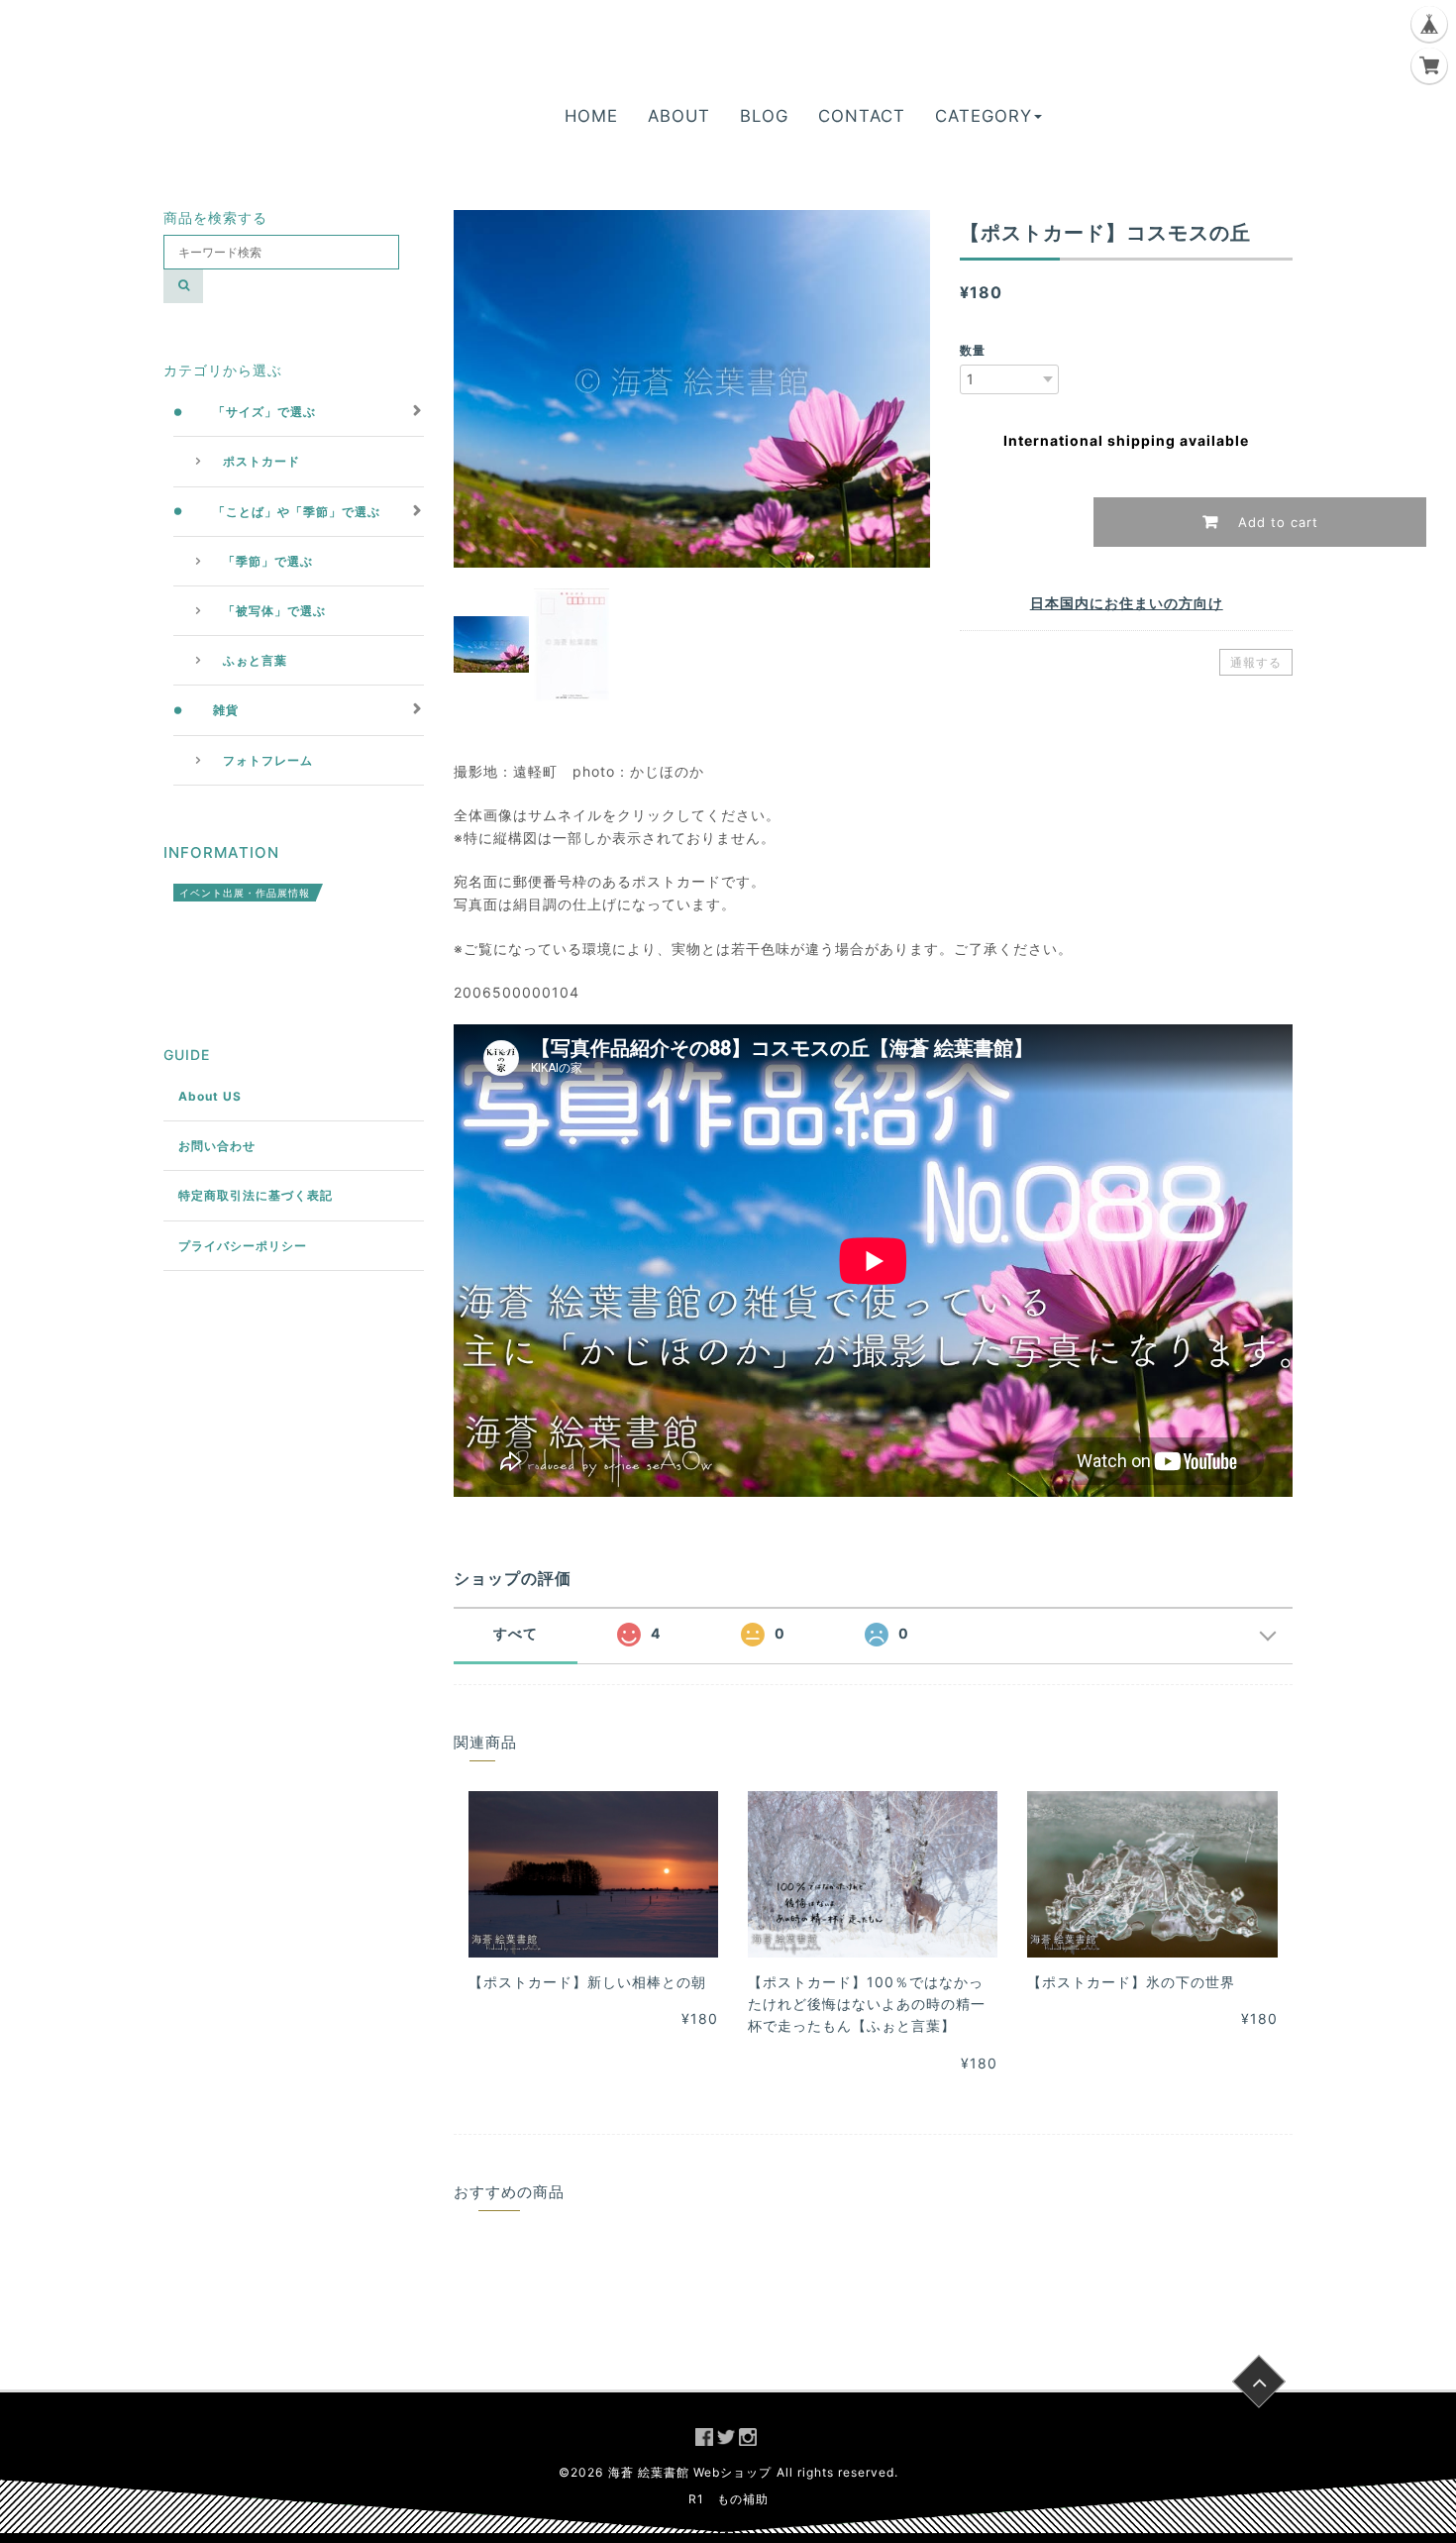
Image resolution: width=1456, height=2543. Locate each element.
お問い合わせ (217, 1146)
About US (210, 1096)
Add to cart (1276, 522)
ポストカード (261, 461)
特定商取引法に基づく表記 (256, 1195)
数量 (973, 350)
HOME (591, 116)
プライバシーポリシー (243, 1246)
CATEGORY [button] (984, 116)
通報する (1256, 662)
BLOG (764, 116)
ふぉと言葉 (255, 660)
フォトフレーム (268, 760)
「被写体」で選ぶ (274, 611)
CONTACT (862, 116)
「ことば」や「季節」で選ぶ (297, 512)
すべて (516, 1633)
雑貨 (226, 710)
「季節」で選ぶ (268, 561)
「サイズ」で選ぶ (264, 412)
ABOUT (679, 116)
